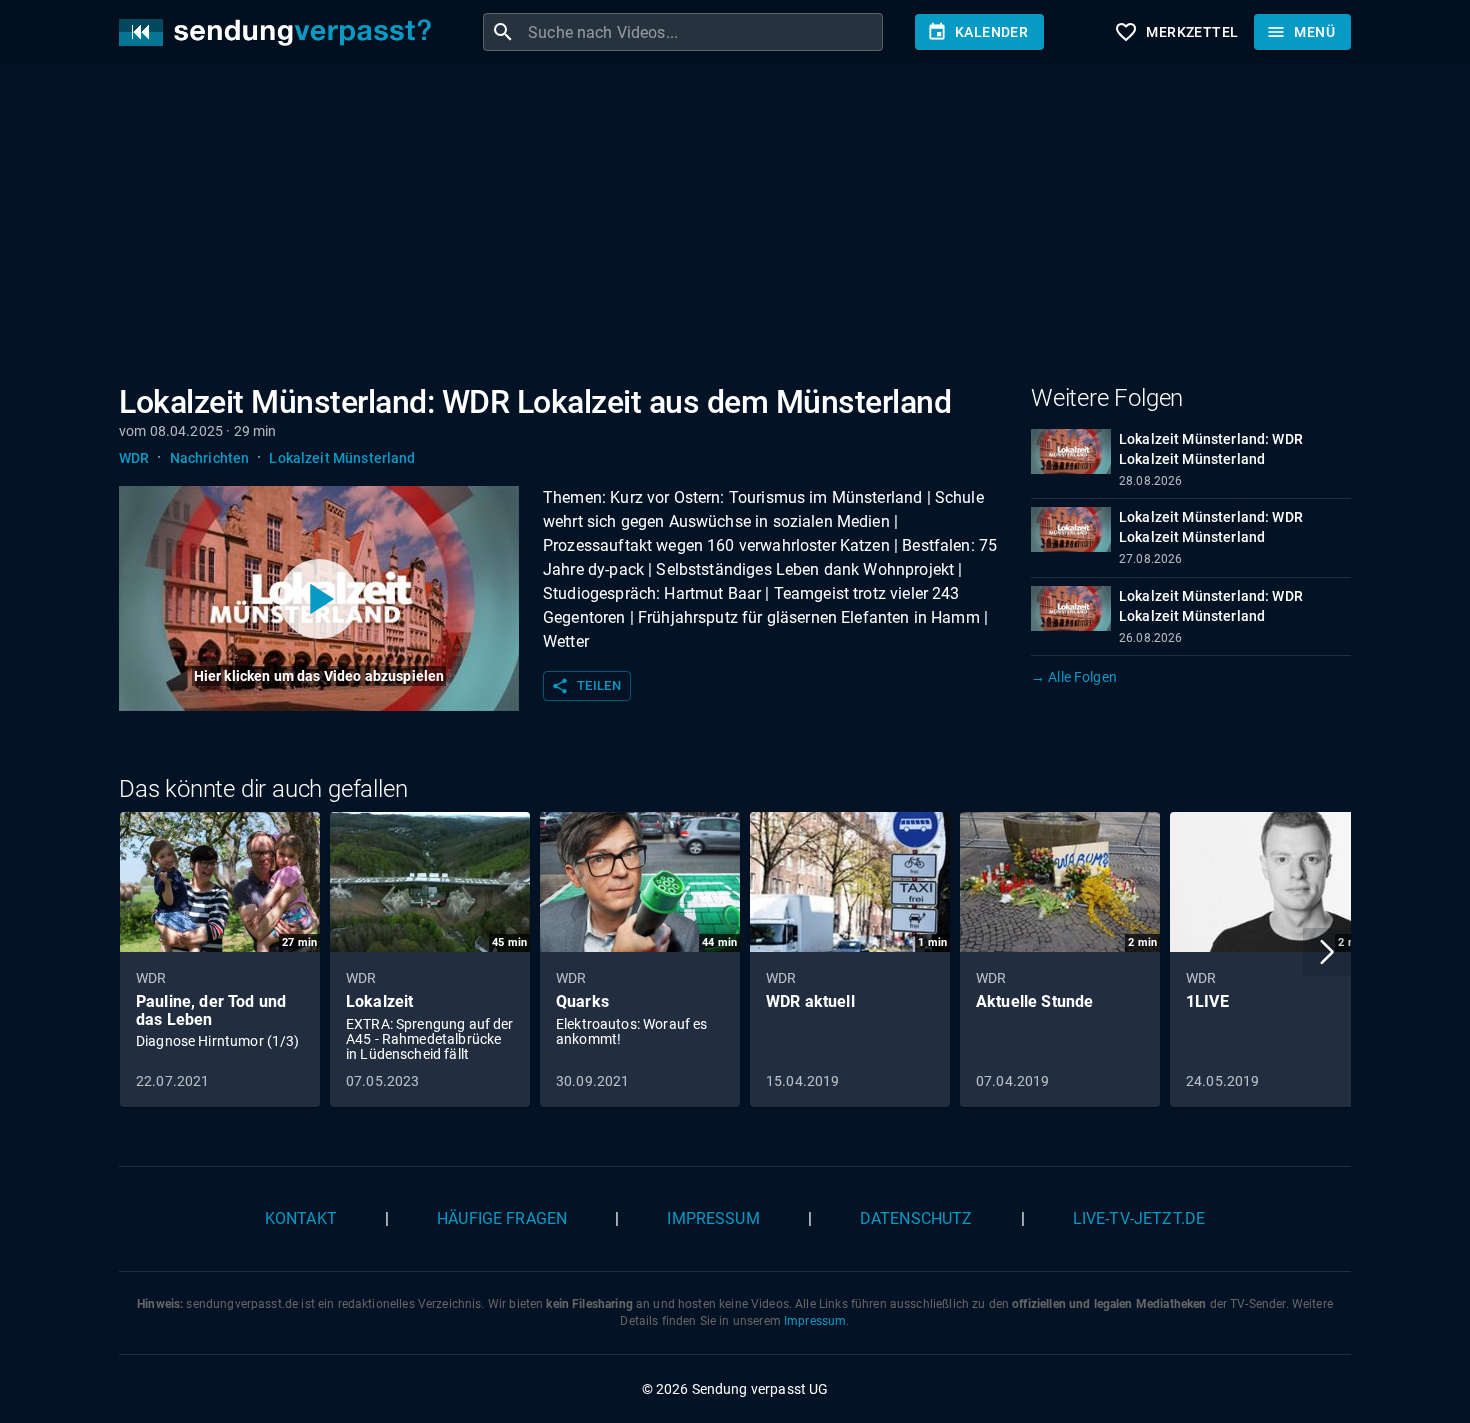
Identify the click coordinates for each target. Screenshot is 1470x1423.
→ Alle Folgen (1074, 677)
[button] (1327, 952)
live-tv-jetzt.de (1139, 1218)
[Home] (280, 32)
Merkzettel (1176, 32)
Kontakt (301, 1218)
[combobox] (703, 32)
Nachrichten (210, 458)
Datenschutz (916, 1218)
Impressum (713, 1218)
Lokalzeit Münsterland (342, 458)
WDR (134, 458)
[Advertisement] (719, 228)
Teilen (586, 686)
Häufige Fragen (502, 1218)
